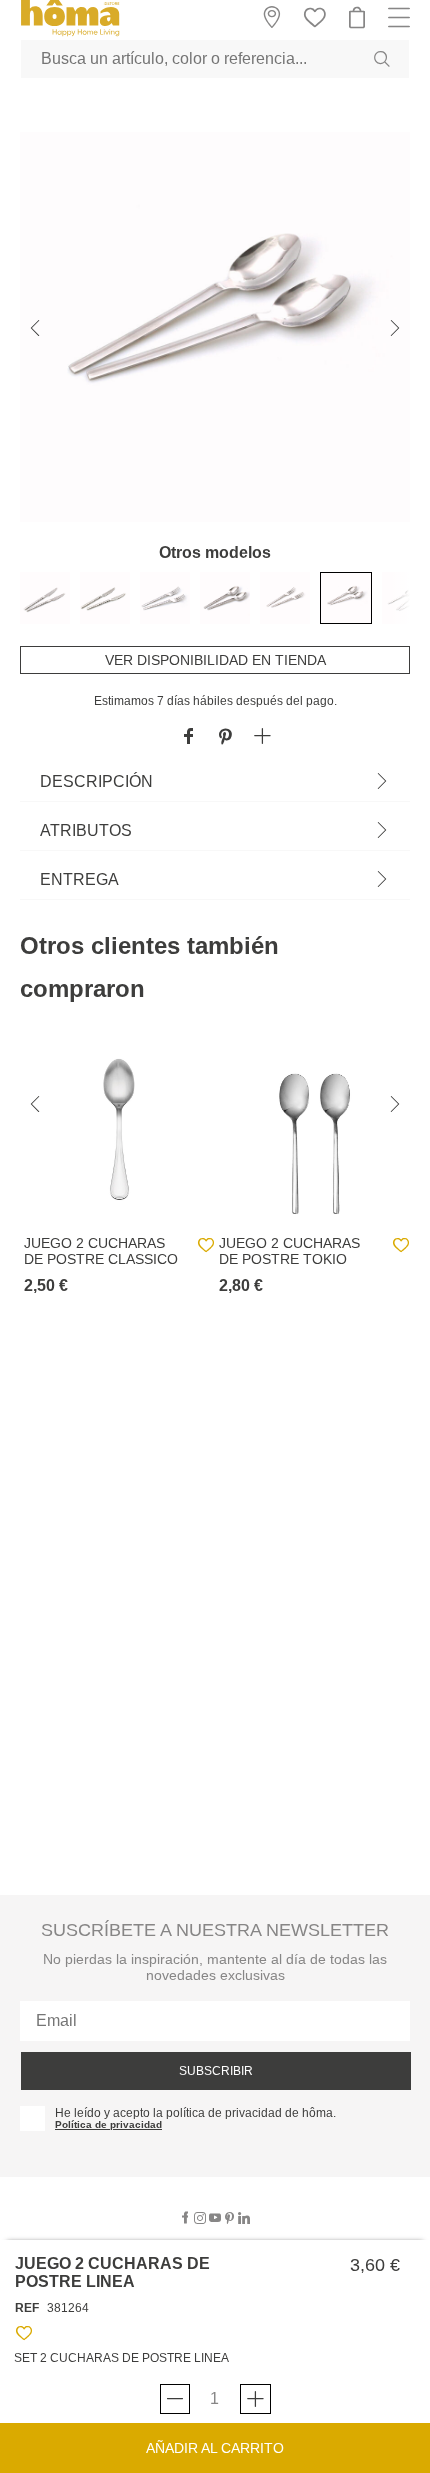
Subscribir (216, 2071)
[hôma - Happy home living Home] (70, 33)
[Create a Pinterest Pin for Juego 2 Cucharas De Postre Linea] (225, 737)
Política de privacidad (108, 2124)
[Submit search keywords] (382, 59)
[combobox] (215, 59)
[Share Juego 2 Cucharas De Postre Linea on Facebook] (188, 737)
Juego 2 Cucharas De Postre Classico (101, 1251)
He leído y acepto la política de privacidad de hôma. (195, 2113)
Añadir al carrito (215, 2448)
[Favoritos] (24, 2336)
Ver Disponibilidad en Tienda (215, 660)
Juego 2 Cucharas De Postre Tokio (289, 1251)
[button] (262, 737)
